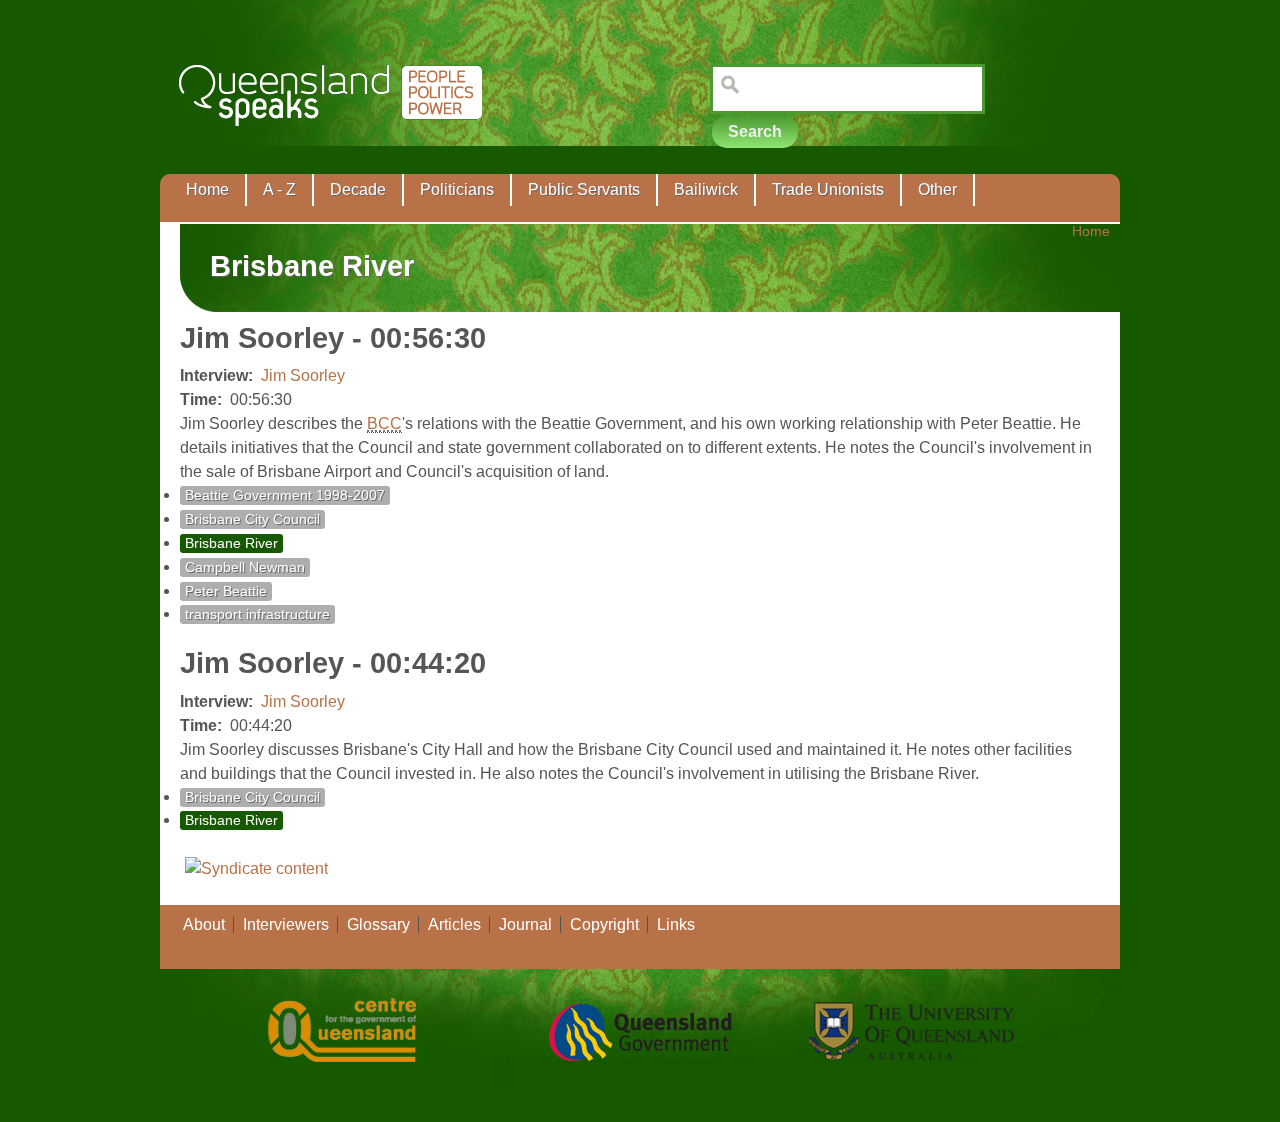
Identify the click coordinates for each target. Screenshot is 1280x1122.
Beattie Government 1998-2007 (285, 495)
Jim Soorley (303, 375)
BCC (384, 423)
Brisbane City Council (252, 519)
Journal (525, 924)
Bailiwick (706, 189)
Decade (358, 189)
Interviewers (286, 924)
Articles (454, 924)
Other (937, 189)
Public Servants (584, 189)
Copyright (604, 924)
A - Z (279, 189)
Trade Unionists (828, 189)
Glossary (378, 924)
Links (676, 924)
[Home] (334, 140)
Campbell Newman (245, 567)
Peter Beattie (226, 591)
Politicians (457, 189)
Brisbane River (231, 543)
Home (207, 189)
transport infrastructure (257, 614)
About (204, 924)
